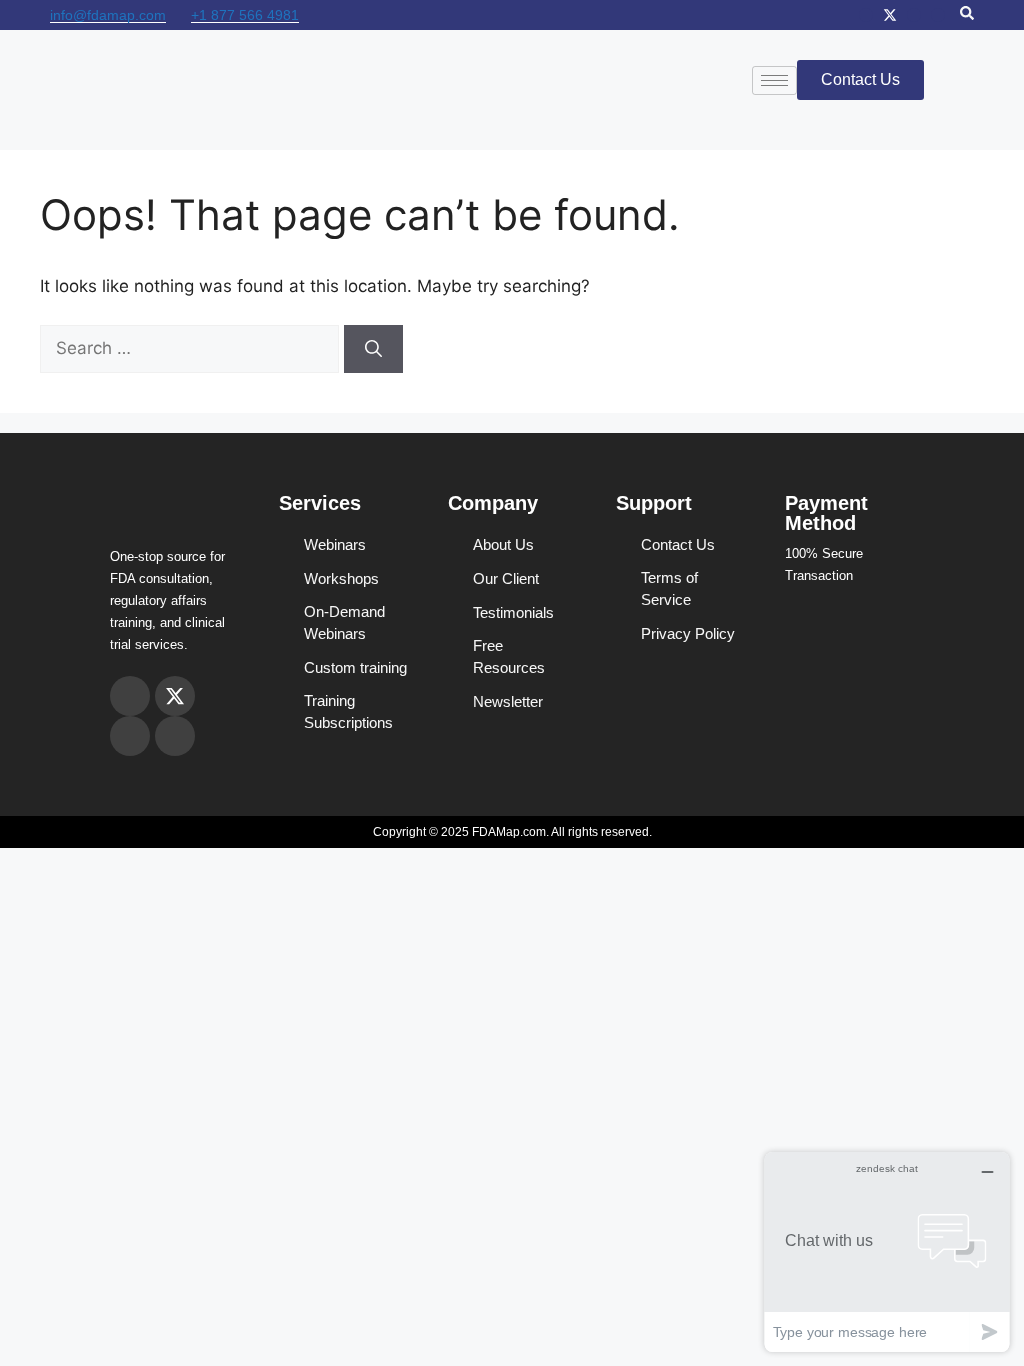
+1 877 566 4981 (245, 15)
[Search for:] (192, 348)
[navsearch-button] (967, 15)
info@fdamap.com (108, 15)
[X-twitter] (890, 15)
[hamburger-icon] (774, 80)
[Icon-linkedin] (938, 15)
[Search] (373, 349)
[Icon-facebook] (914, 15)
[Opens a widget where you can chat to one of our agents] (887, 1251)
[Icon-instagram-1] (866, 15)
